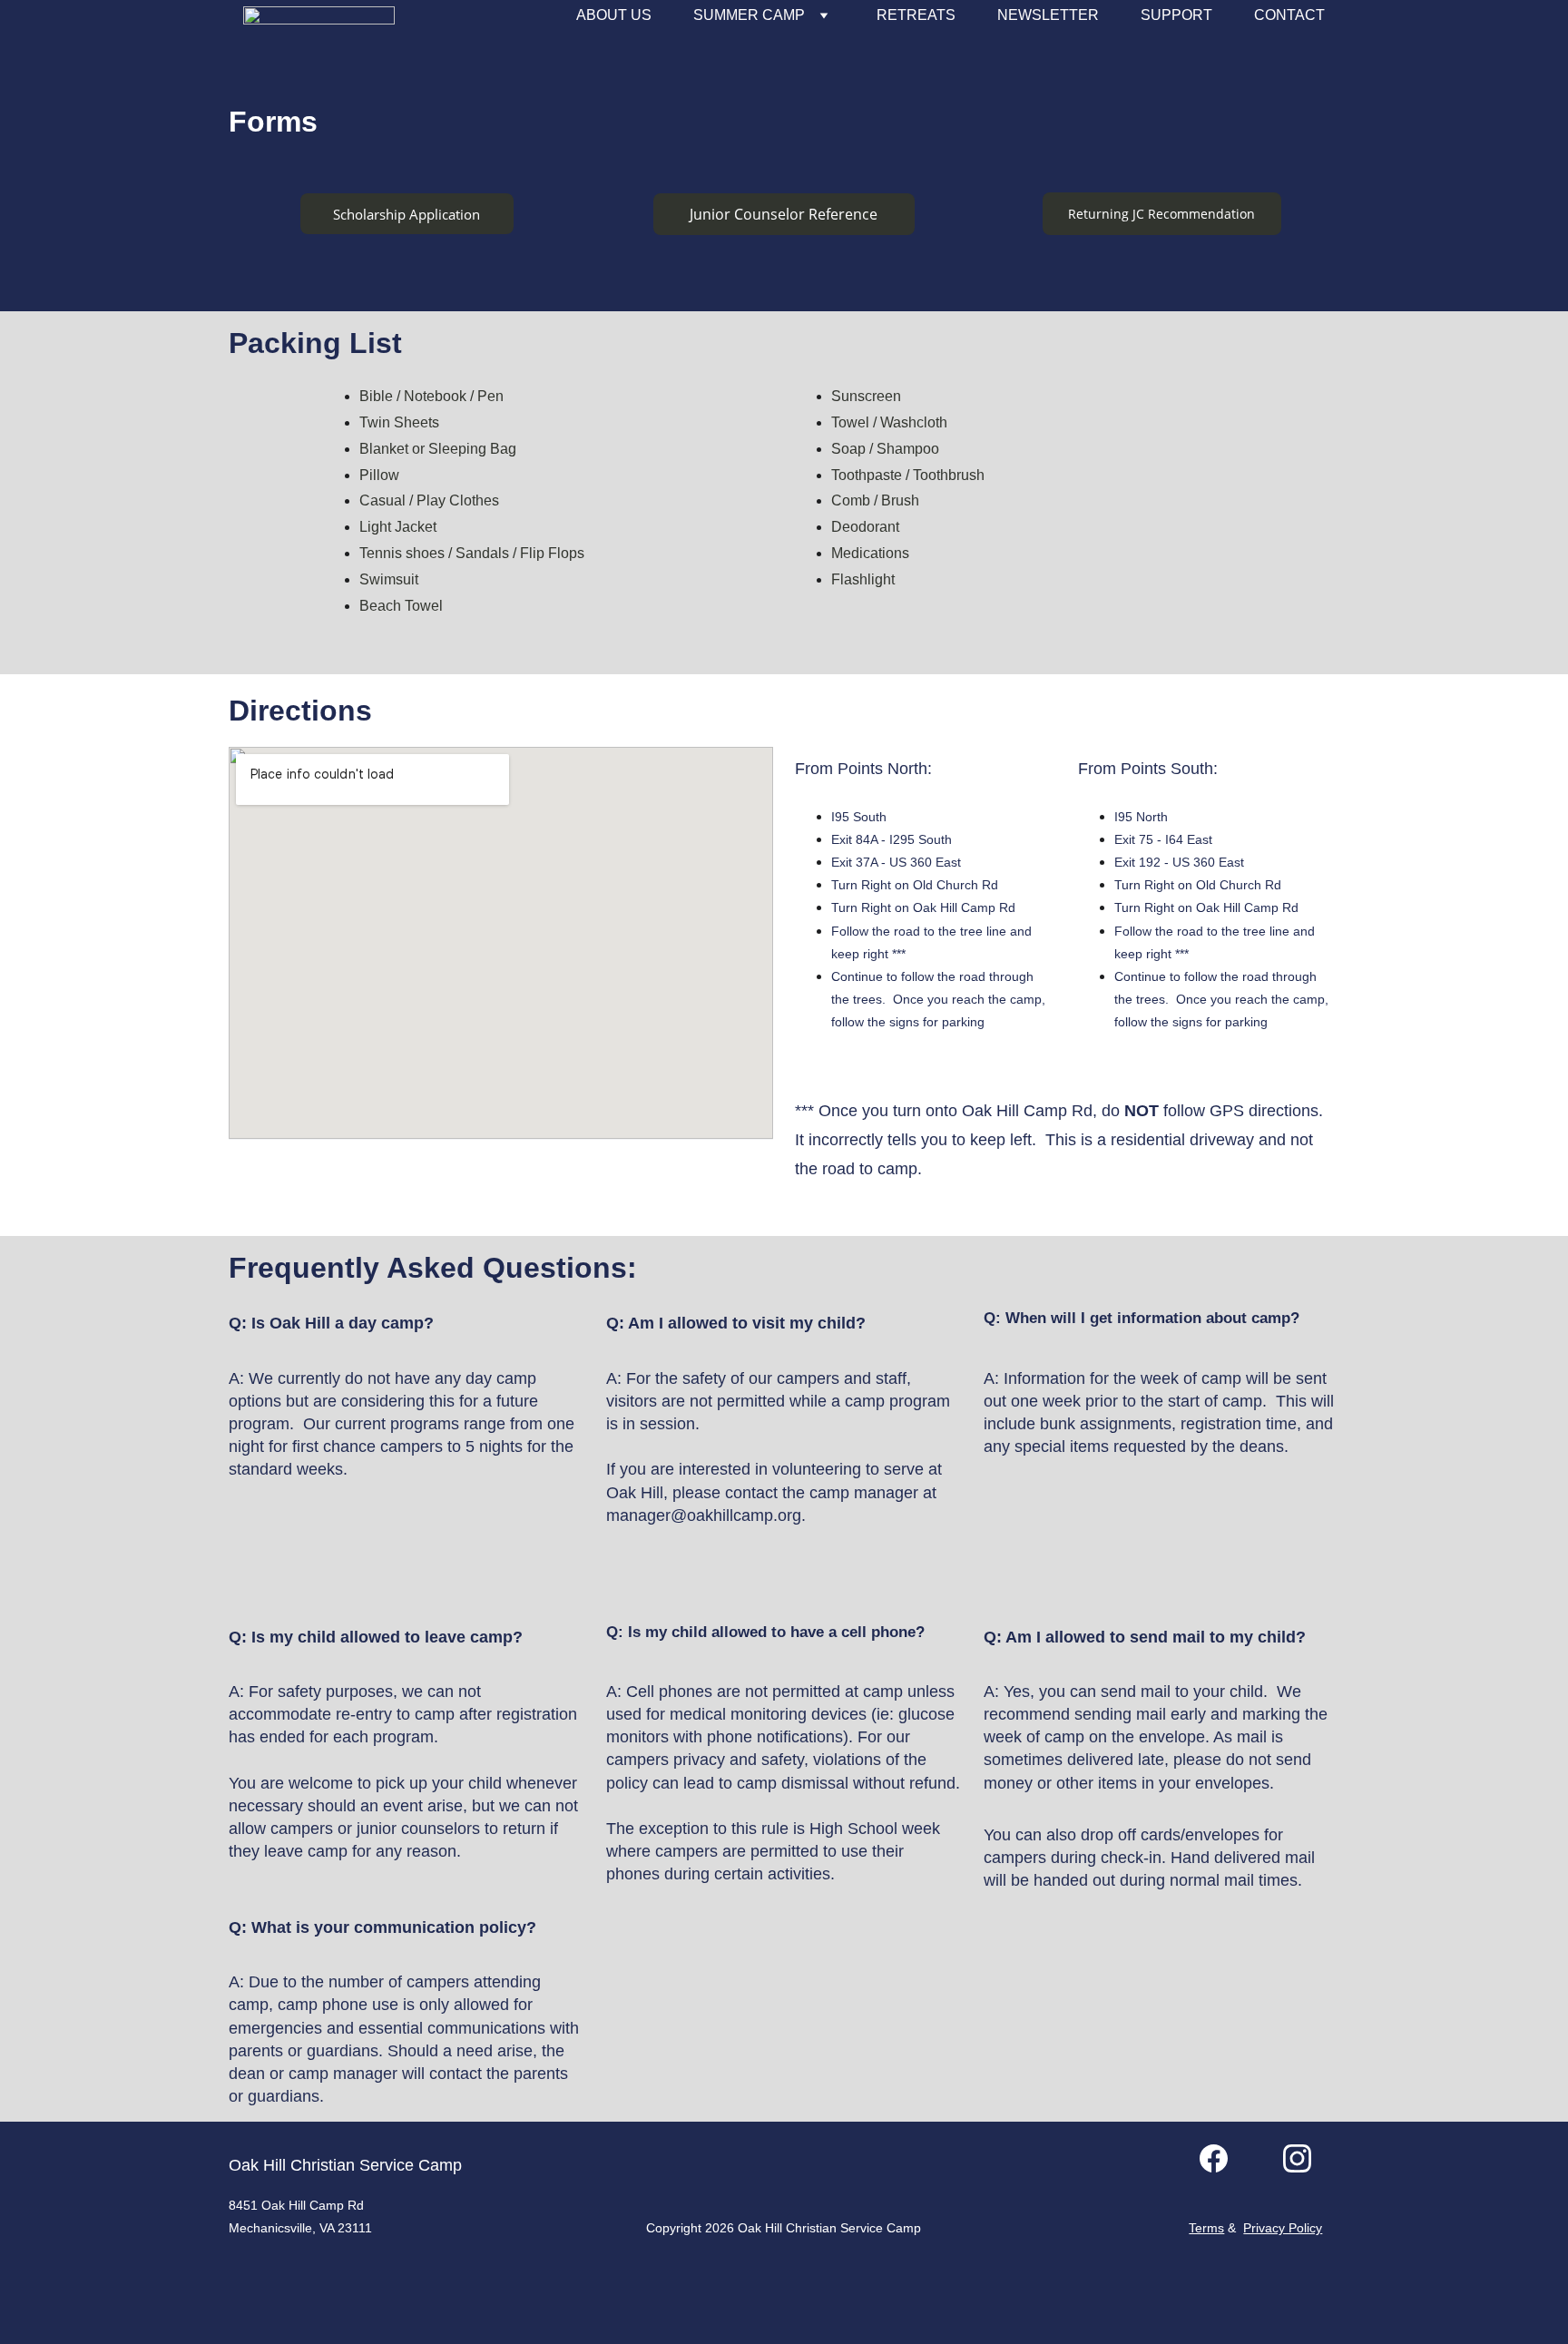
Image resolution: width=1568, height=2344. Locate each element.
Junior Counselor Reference (784, 214)
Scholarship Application (407, 214)
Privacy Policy (1283, 2228)
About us (614, 15)
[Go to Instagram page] (1297, 2158)
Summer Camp (749, 15)
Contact (1289, 15)
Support (1176, 15)
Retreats (916, 15)
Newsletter (1048, 15)
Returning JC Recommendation (1161, 214)
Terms (1206, 2228)
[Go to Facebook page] (1214, 2158)
